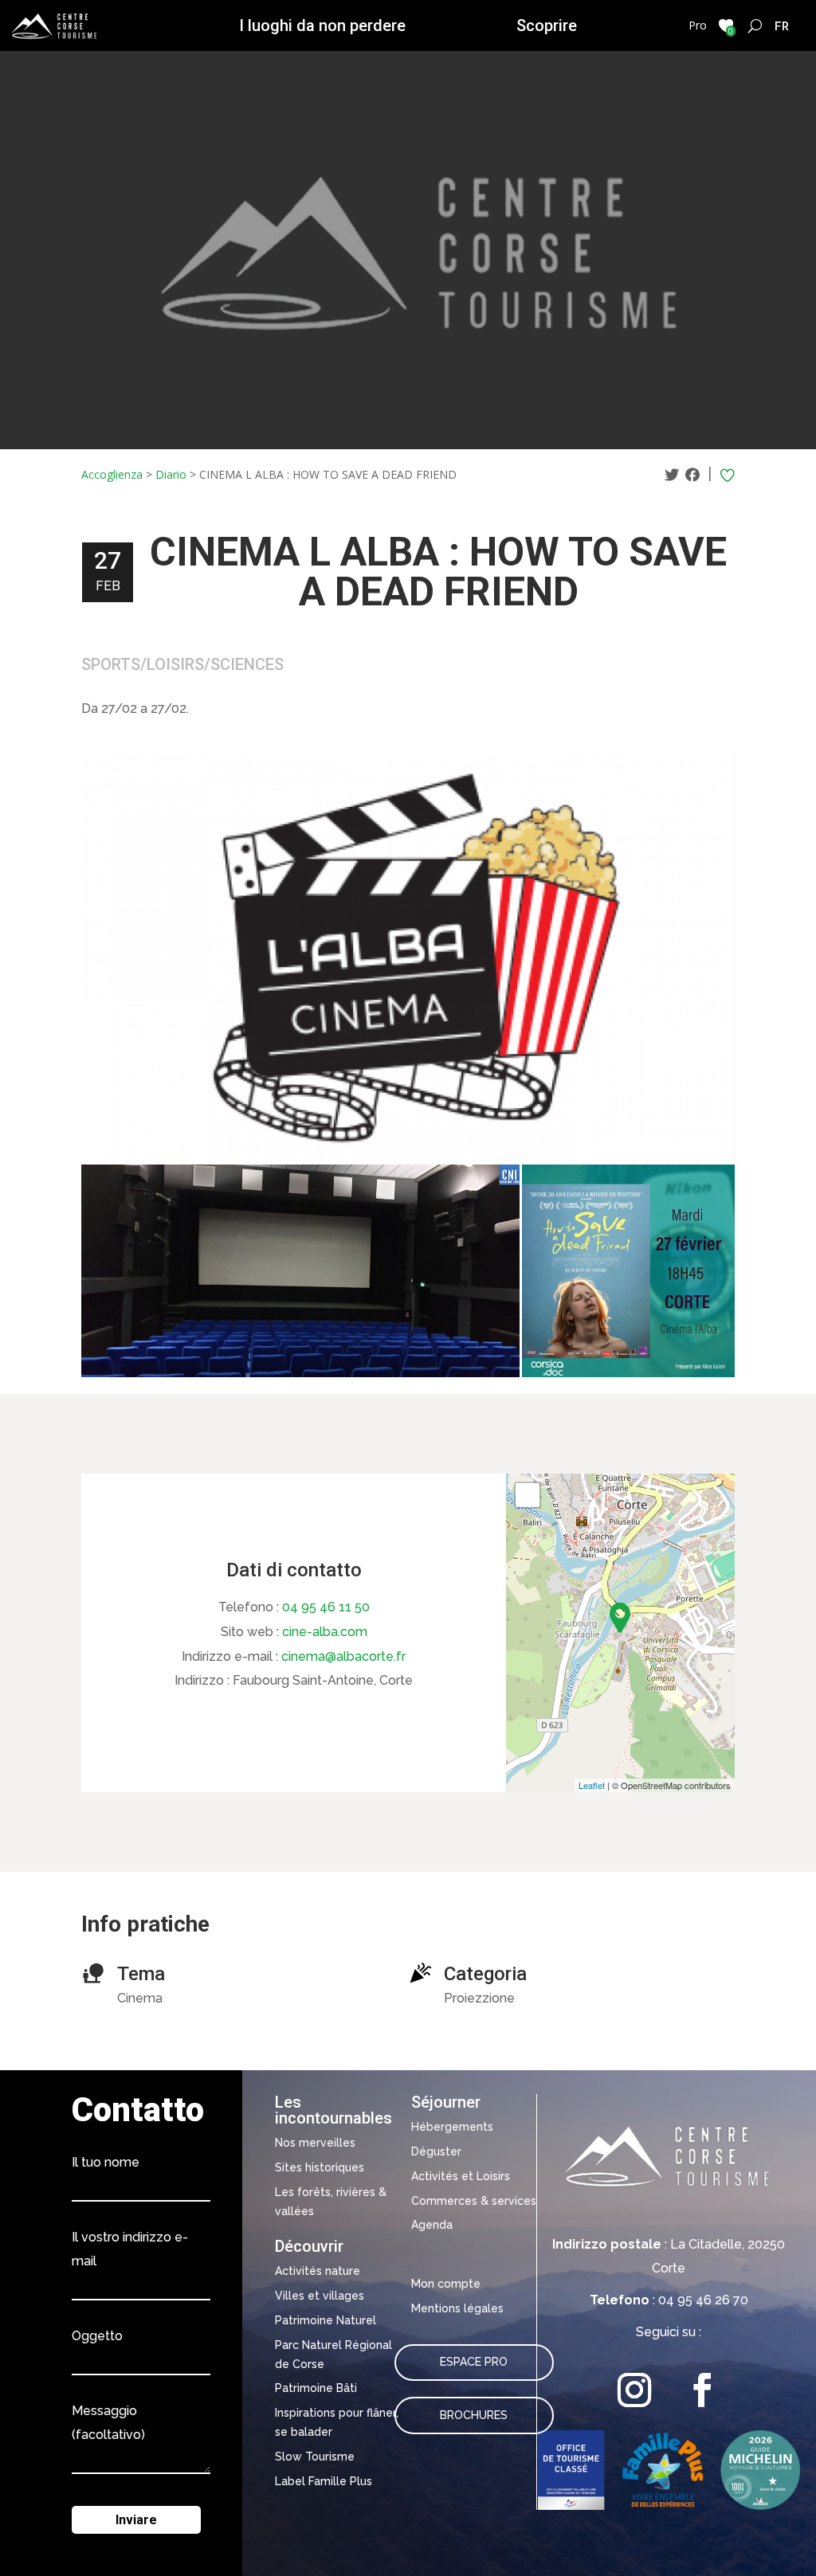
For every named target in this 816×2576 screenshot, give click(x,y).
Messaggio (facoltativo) (108, 2423)
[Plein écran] (528, 1495)
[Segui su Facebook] (702, 2390)
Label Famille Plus (324, 2481)
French (782, 25)
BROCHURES (474, 2415)
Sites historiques (320, 2167)
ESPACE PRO (474, 2362)
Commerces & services (474, 2201)
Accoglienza (112, 474)
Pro (698, 25)
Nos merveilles (315, 2143)
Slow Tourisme (315, 2457)
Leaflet (592, 1785)
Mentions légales (457, 2308)
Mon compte (446, 2284)
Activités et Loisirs (461, 2176)
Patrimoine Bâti (316, 2388)
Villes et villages (320, 2296)
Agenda (432, 2225)
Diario (171, 474)
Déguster (436, 2151)
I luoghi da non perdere (322, 25)
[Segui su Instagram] (635, 2390)
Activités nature (318, 2271)
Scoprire (547, 25)
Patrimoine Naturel (326, 2320)
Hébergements (452, 2127)
